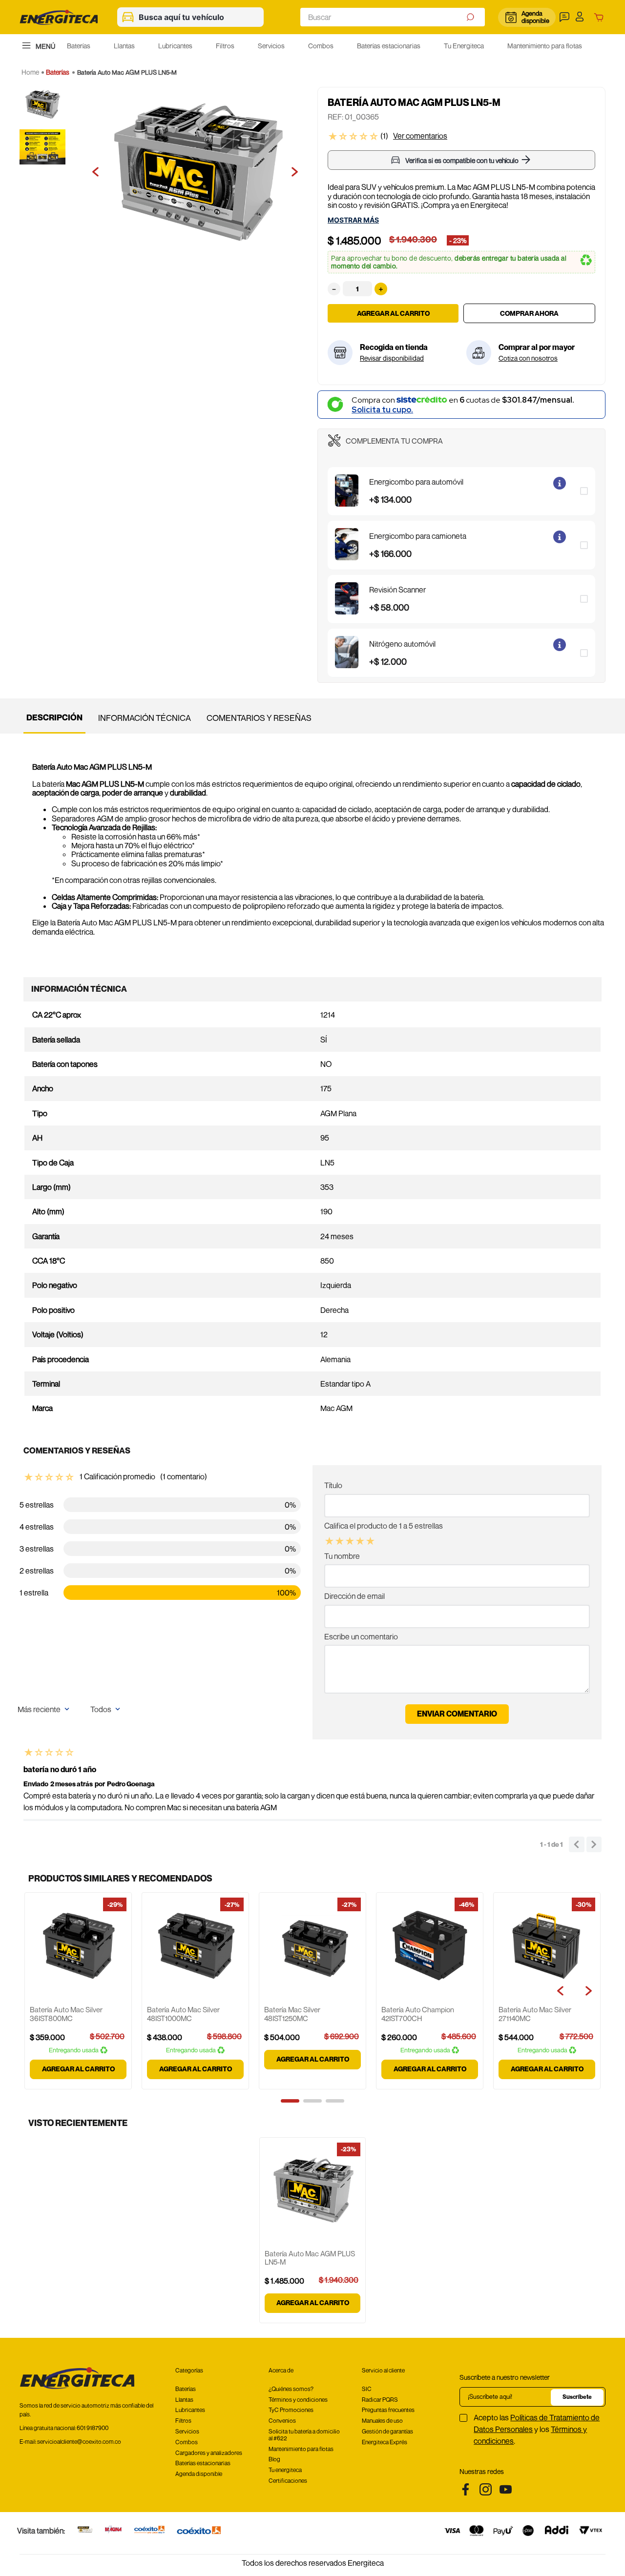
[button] (566, 17)
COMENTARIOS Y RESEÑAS (259, 718)
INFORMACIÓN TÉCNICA (145, 718)
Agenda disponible (535, 17)
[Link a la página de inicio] (30, 72)
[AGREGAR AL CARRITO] (529, 313)
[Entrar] (582, 17)
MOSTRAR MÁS (353, 220)
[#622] (85, 2530)
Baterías (58, 72)
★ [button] (329, 1541)
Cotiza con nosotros (528, 358)
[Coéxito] (199, 2531)
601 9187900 (93, 2428)
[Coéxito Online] (149, 2530)
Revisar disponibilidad (392, 358)
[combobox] (393, 17)
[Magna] (114, 2530)
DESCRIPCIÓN (54, 717)
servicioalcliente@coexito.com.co (79, 2442)
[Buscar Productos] (471, 17)
